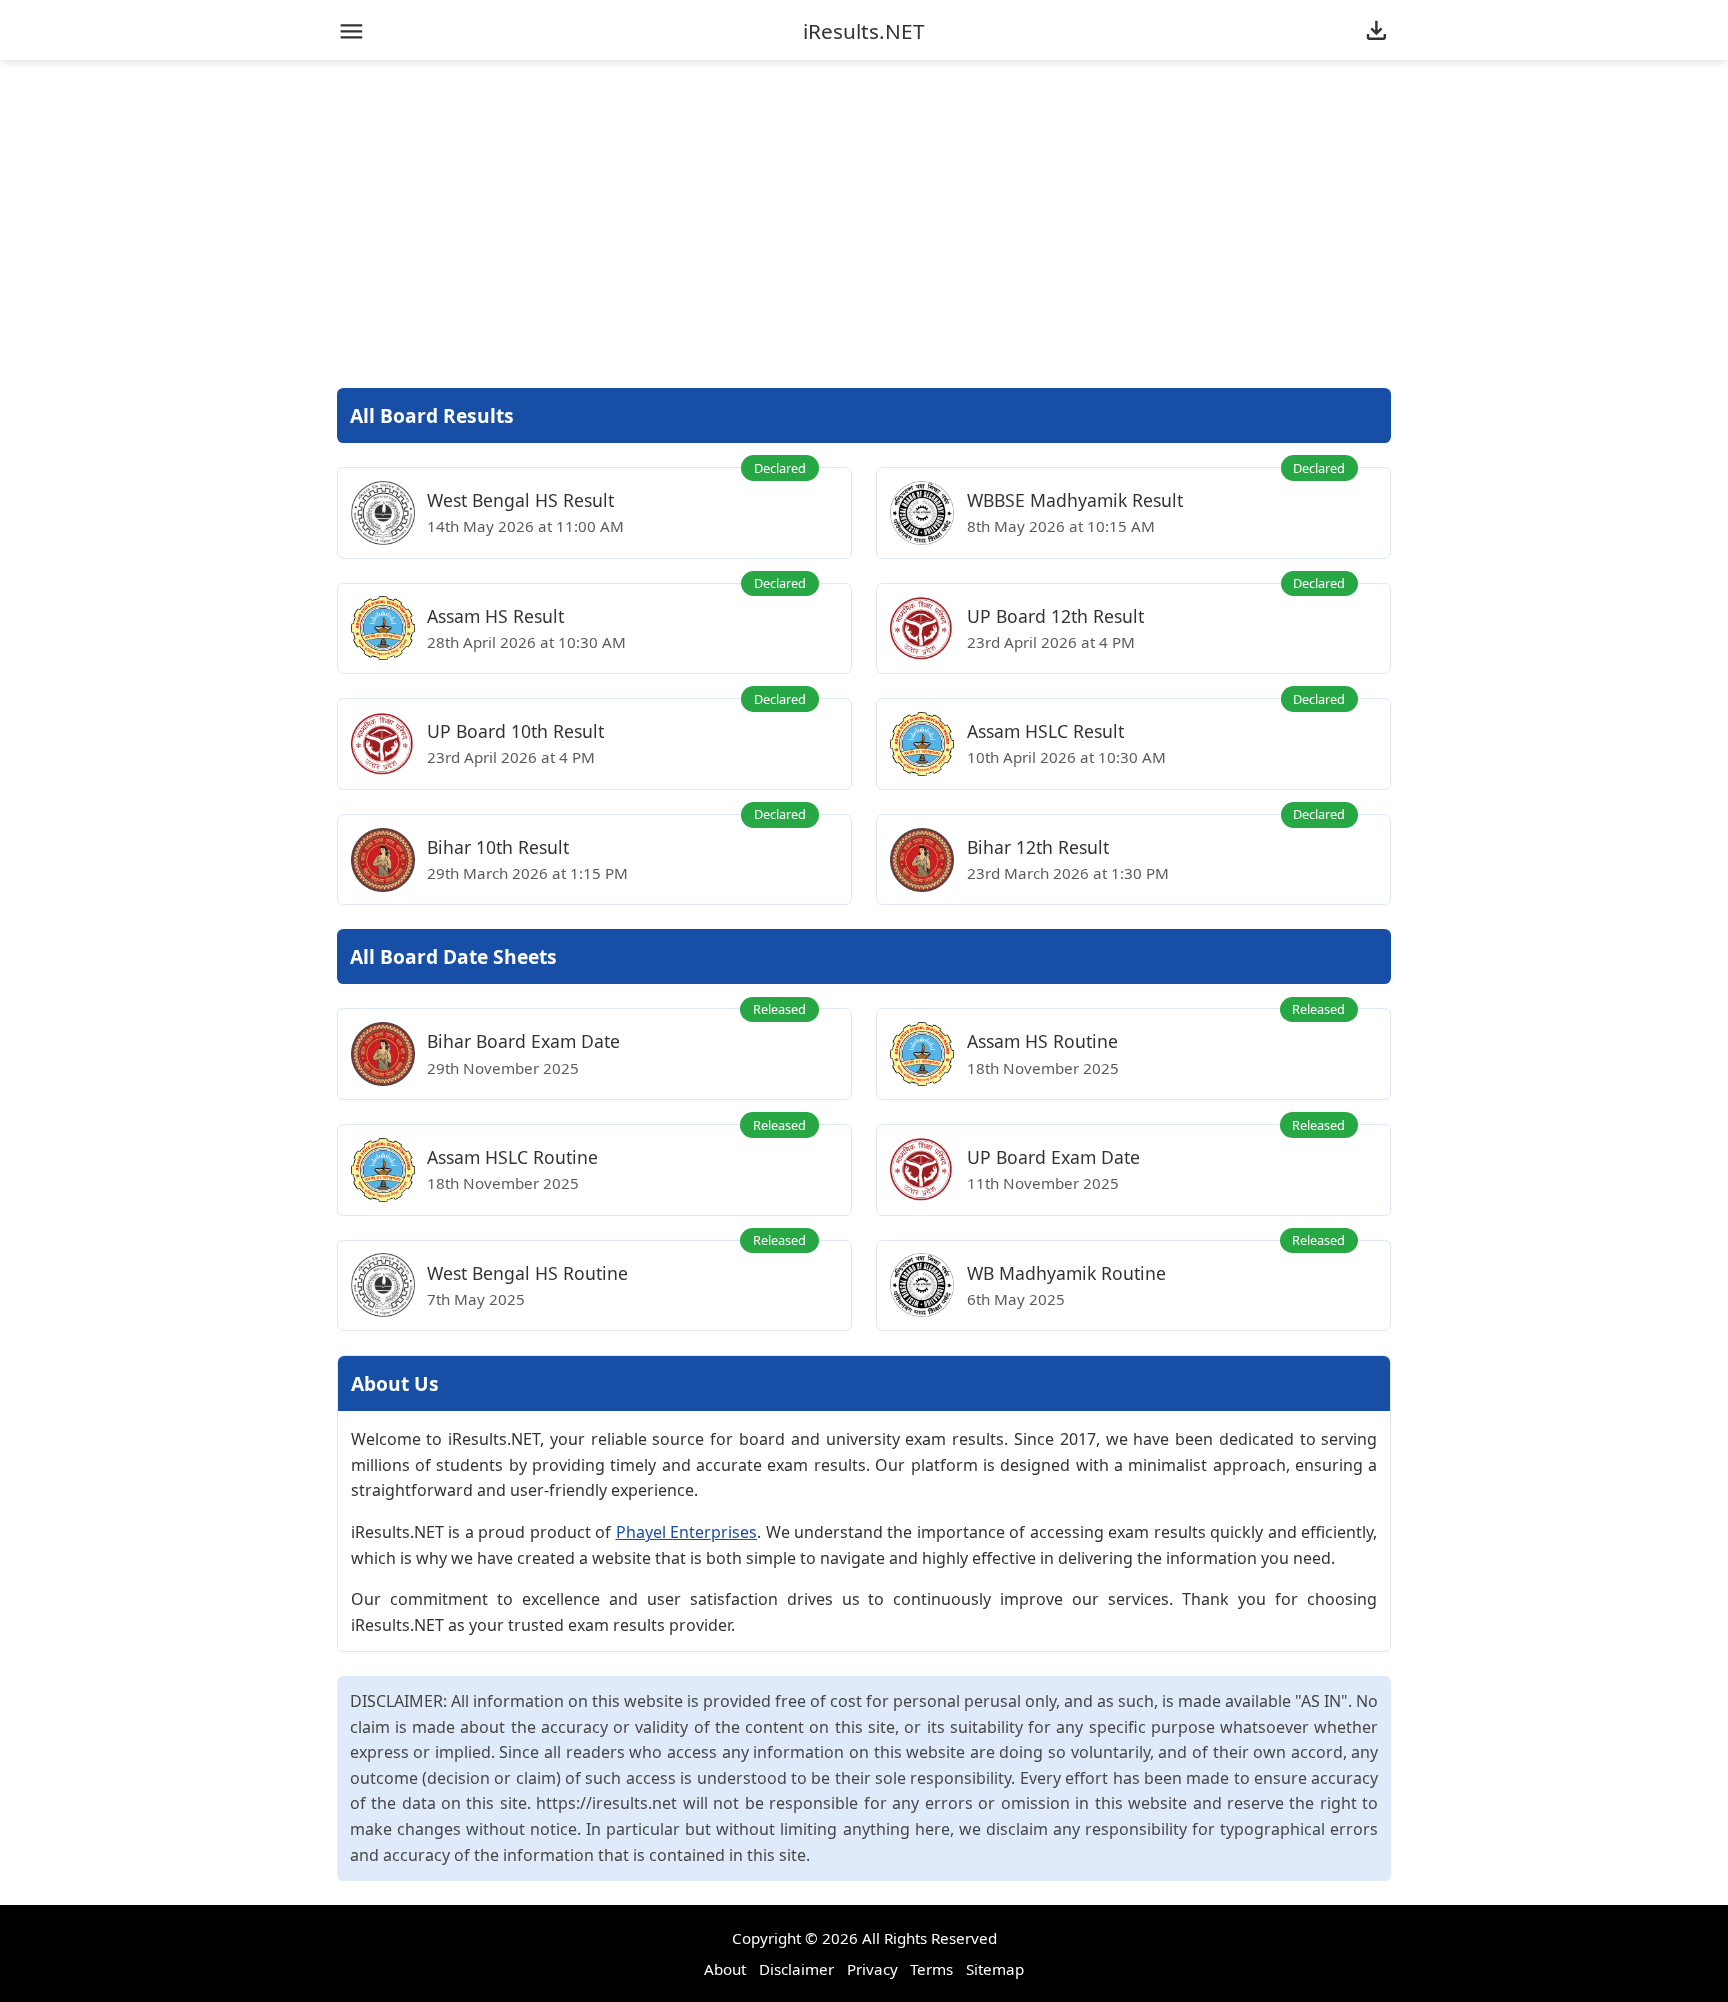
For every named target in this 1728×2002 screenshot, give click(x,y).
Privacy (872, 1969)
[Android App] (1376, 31)
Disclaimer (796, 1969)
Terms (931, 1969)
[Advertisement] (864, 224)
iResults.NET (864, 31)
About (725, 1969)
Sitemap (995, 1969)
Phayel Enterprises (687, 1532)
